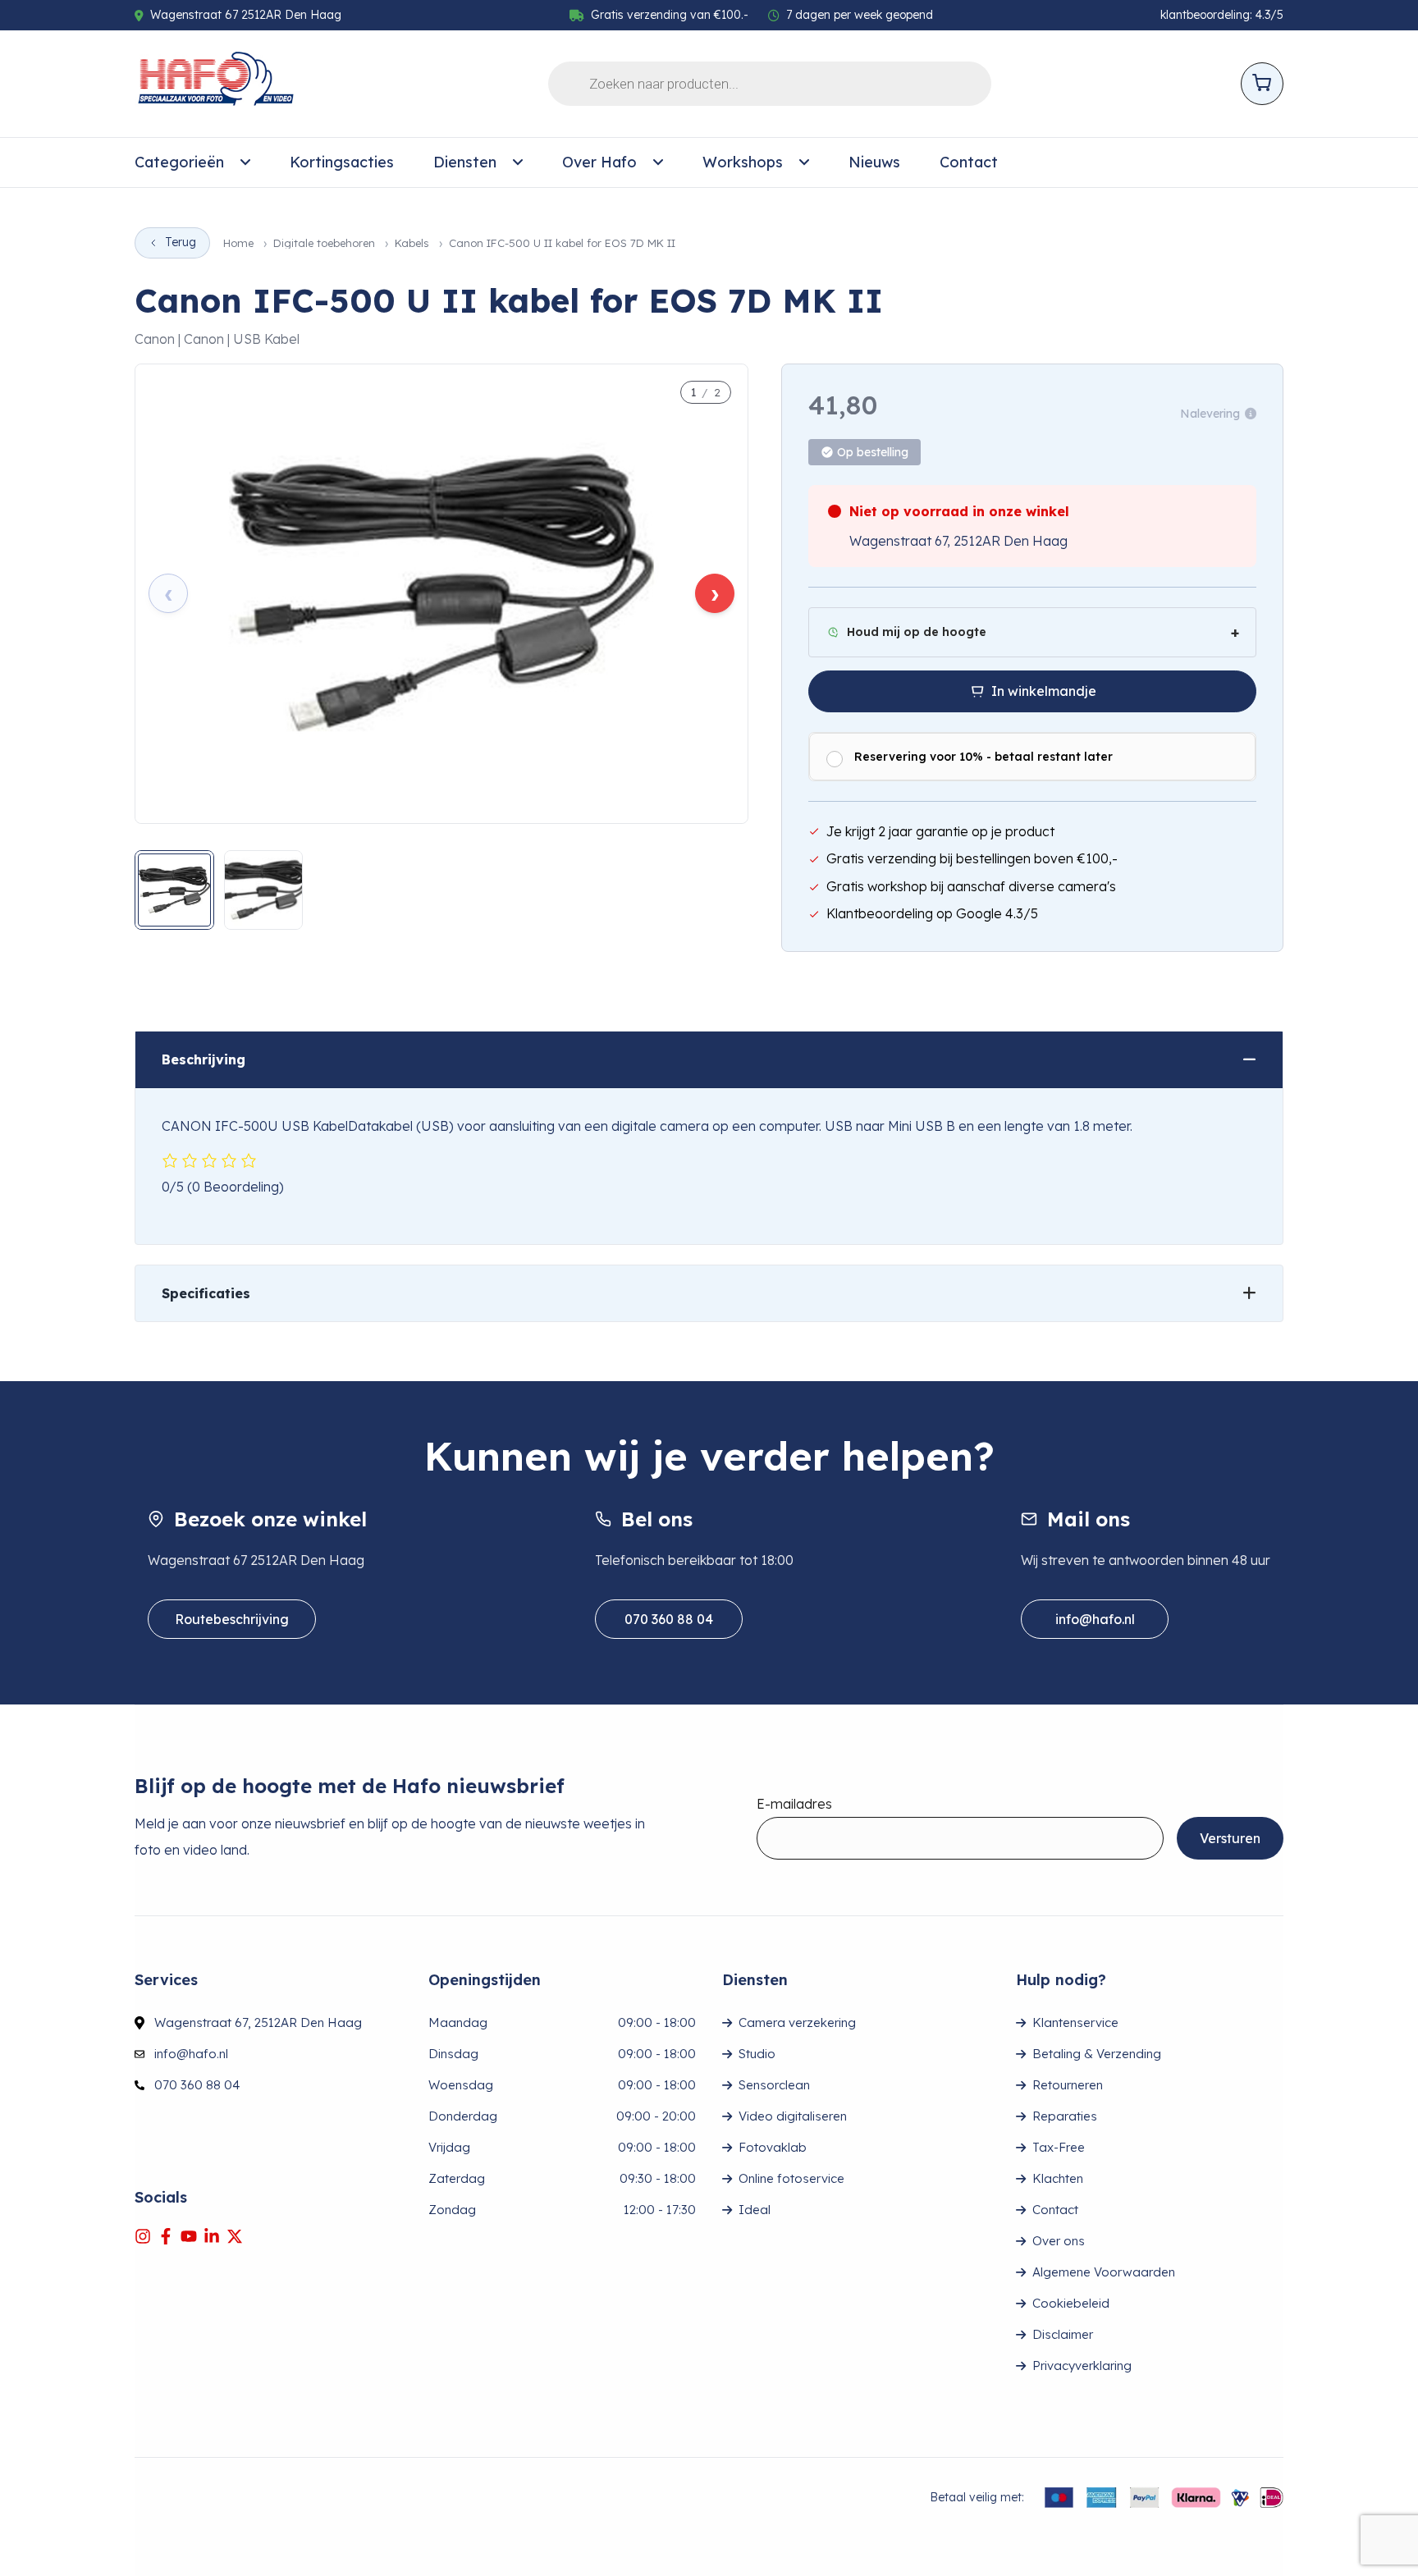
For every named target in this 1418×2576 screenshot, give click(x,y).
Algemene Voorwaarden (1104, 2272)
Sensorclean (774, 2085)
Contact (969, 162)
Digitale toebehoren (324, 243)
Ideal (755, 2210)
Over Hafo (599, 162)
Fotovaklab (773, 2147)
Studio (757, 2054)
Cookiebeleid (1071, 2303)
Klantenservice (1075, 2022)
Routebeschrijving (232, 1619)
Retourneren (1068, 2085)
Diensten (465, 162)
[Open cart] (1262, 84)
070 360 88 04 (669, 1619)
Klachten (1058, 2178)
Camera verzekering (797, 2022)
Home (238, 243)
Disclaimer (1063, 2334)
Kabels (412, 243)
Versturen (1230, 1838)
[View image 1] (174, 890)
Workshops (743, 162)
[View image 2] (264, 890)
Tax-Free (1059, 2147)
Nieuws (874, 162)
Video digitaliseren (793, 2116)
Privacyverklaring (1082, 2366)
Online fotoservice (791, 2178)
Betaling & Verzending (1097, 2054)
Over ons (1059, 2241)
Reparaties (1065, 2116)
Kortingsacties (342, 162)
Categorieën (179, 162)
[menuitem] (192, 162)
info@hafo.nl (1095, 1619)
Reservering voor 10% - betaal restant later (983, 757)
